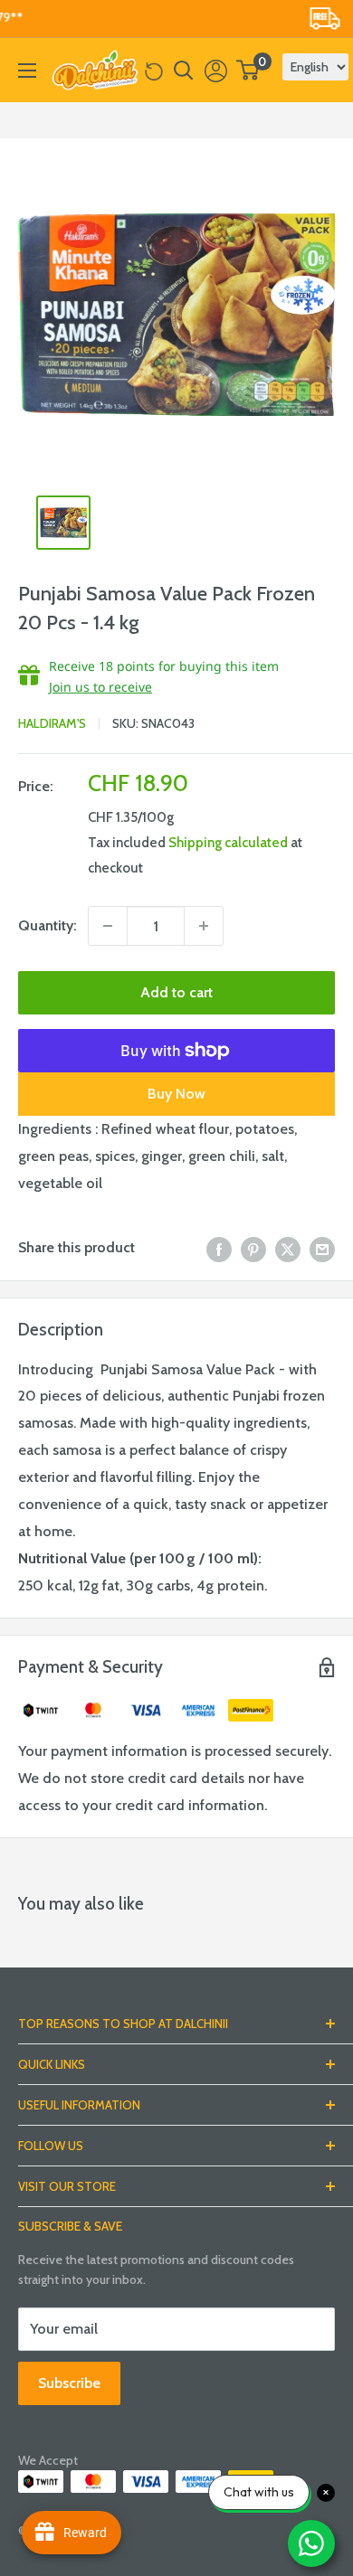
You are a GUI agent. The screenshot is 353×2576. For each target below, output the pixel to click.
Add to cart (176, 992)
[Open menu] (27, 71)
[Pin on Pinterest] (253, 1248)
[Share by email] (322, 1248)
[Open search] (184, 71)
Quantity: (48, 925)
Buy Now (176, 1094)
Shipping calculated (228, 843)
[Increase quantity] (204, 926)
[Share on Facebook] (219, 1248)
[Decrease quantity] (108, 926)
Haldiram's (52, 723)
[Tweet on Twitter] (288, 1248)
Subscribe (69, 2383)
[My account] (216, 71)
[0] (248, 70)
